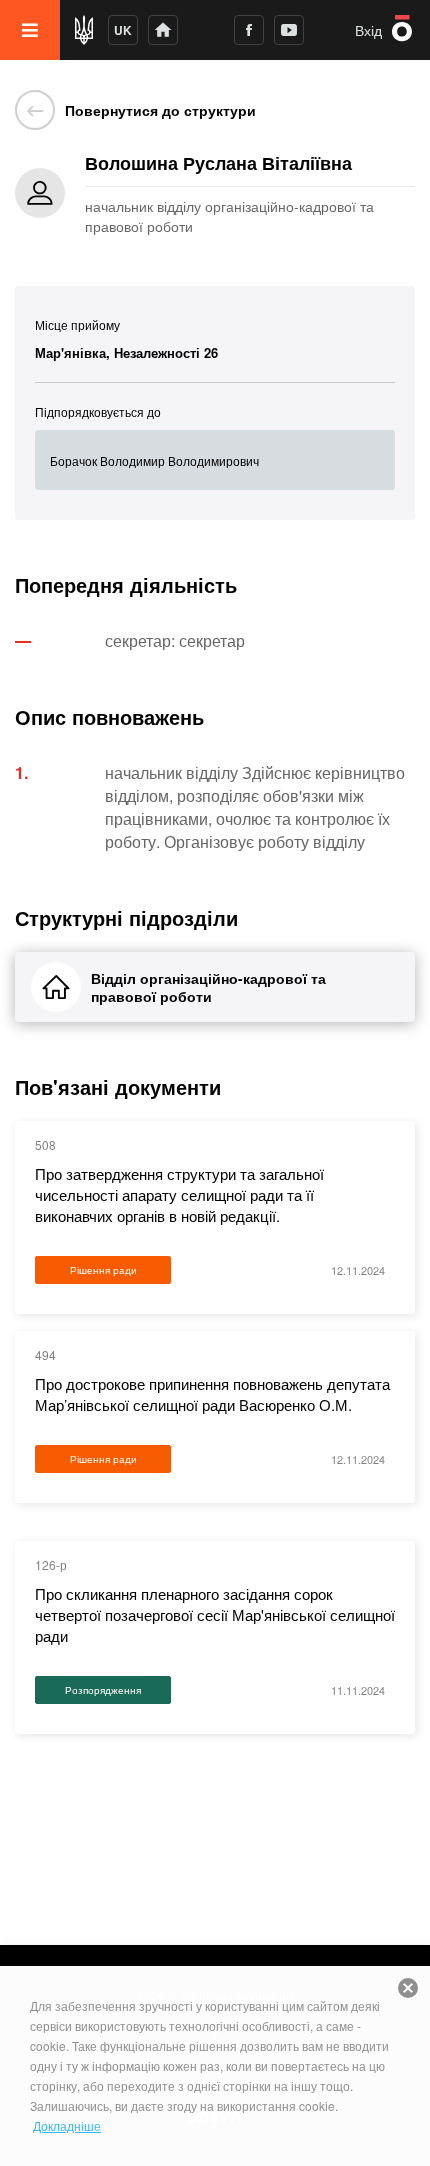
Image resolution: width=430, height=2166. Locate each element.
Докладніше (67, 2125)
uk (123, 30)
